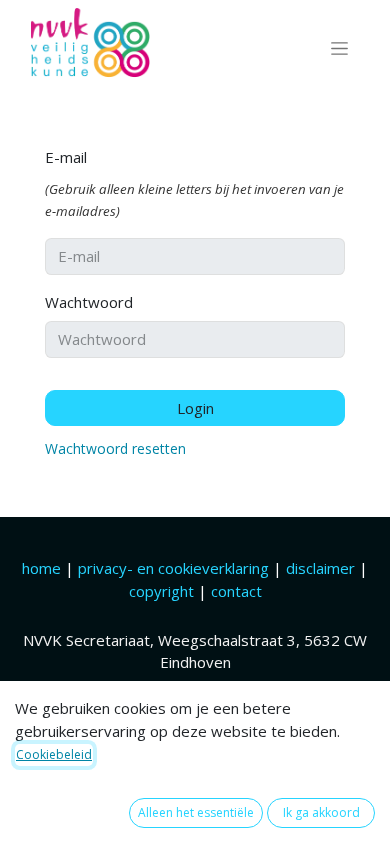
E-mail (66, 157)
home (43, 568)
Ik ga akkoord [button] (321, 812)
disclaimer (322, 568)
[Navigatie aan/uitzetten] (339, 48)
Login (195, 408)
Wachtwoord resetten (115, 448)
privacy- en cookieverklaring (173, 568)
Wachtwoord (89, 302)
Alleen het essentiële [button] (196, 812)
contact (236, 591)
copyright (161, 591)
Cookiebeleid (54, 754)
